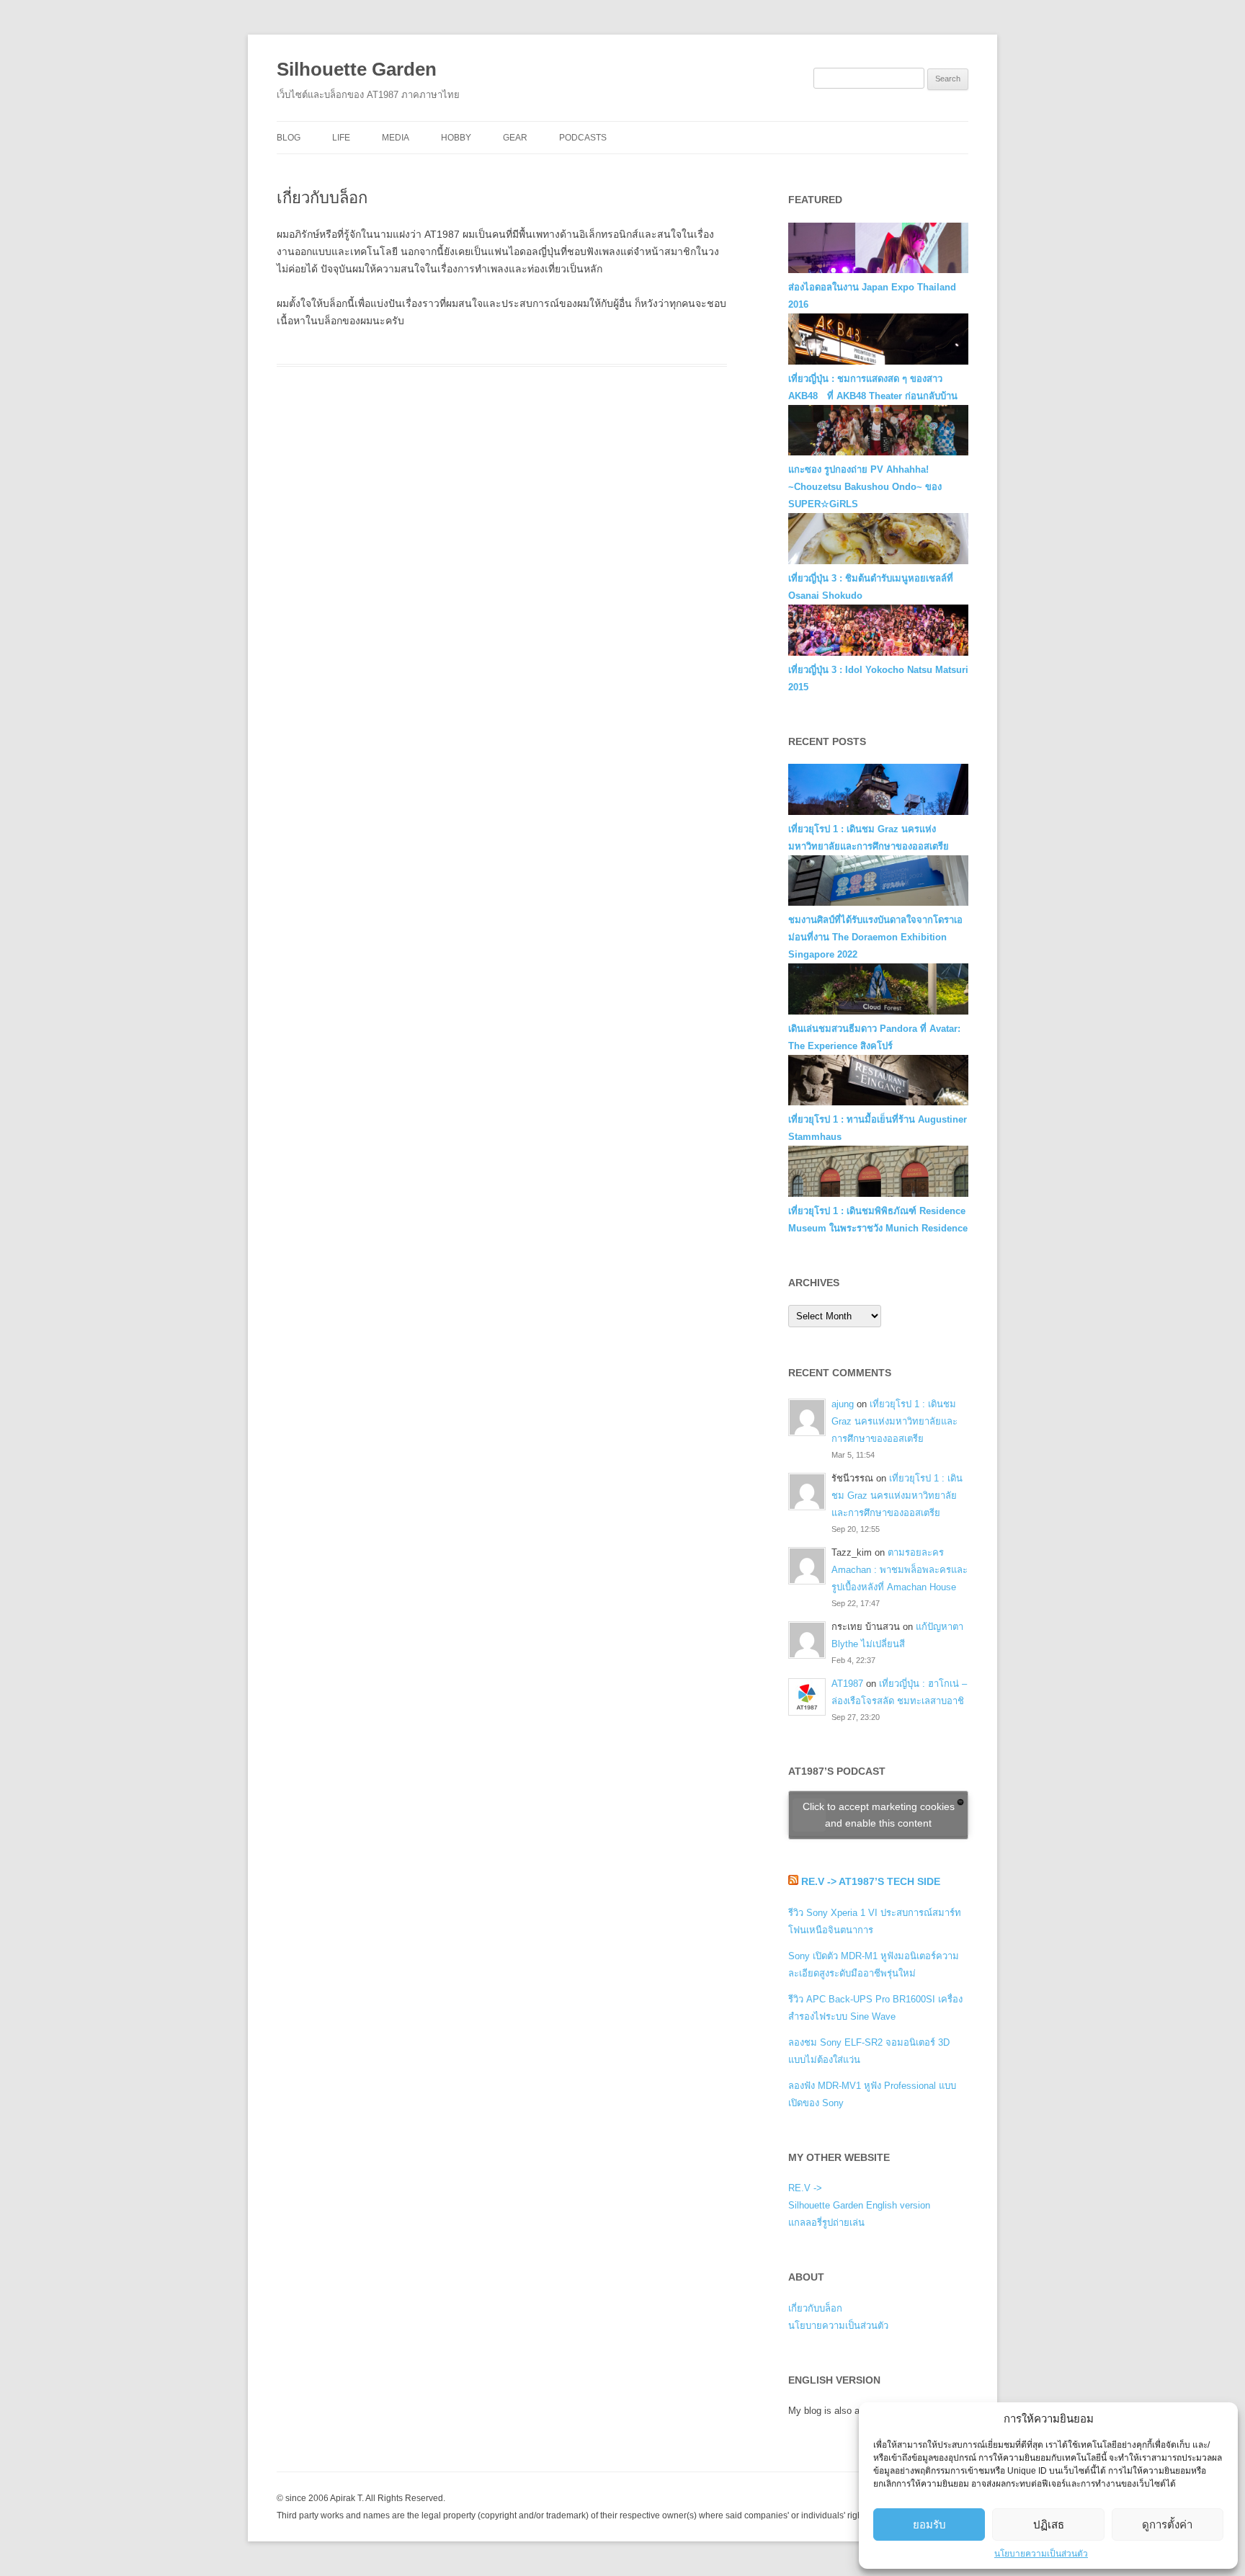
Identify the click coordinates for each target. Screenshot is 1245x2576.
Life (341, 138)
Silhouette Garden (357, 69)
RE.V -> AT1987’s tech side (871, 1881)
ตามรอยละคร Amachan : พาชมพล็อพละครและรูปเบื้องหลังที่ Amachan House (900, 1570)
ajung (843, 1404)
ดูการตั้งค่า (1167, 2524)
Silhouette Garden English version (859, 2205)
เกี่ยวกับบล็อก (815, 2308)
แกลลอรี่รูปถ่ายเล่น (826, 2223)
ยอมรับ (929, 2524)
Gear (515, 138)
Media (396, 138)
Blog (289, 138)
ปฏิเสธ (1049, 2524)
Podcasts (583, 138)
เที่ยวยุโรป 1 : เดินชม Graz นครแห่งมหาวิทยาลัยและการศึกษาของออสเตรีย (894, 1421)
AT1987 (847, 1684)
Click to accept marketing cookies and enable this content (879, 1815)
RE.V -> (805, 2188)
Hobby (456, 138)
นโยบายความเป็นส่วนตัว (1041, 2554)
